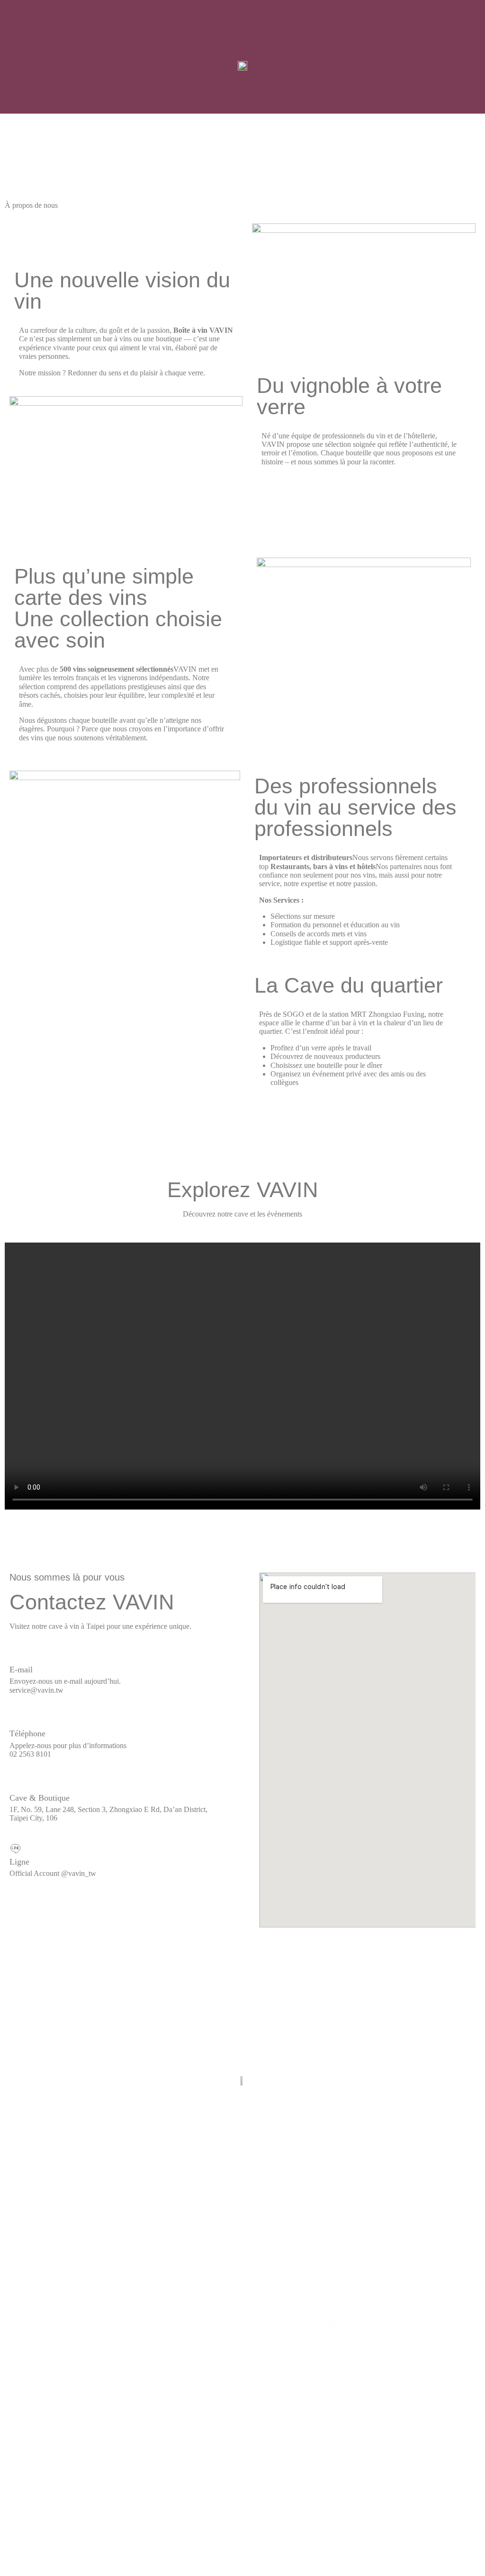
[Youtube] (288, 2325)
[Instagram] (152, 2325)
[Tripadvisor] (242, 2325)
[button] (21, 64)
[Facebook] (197, 2325)
